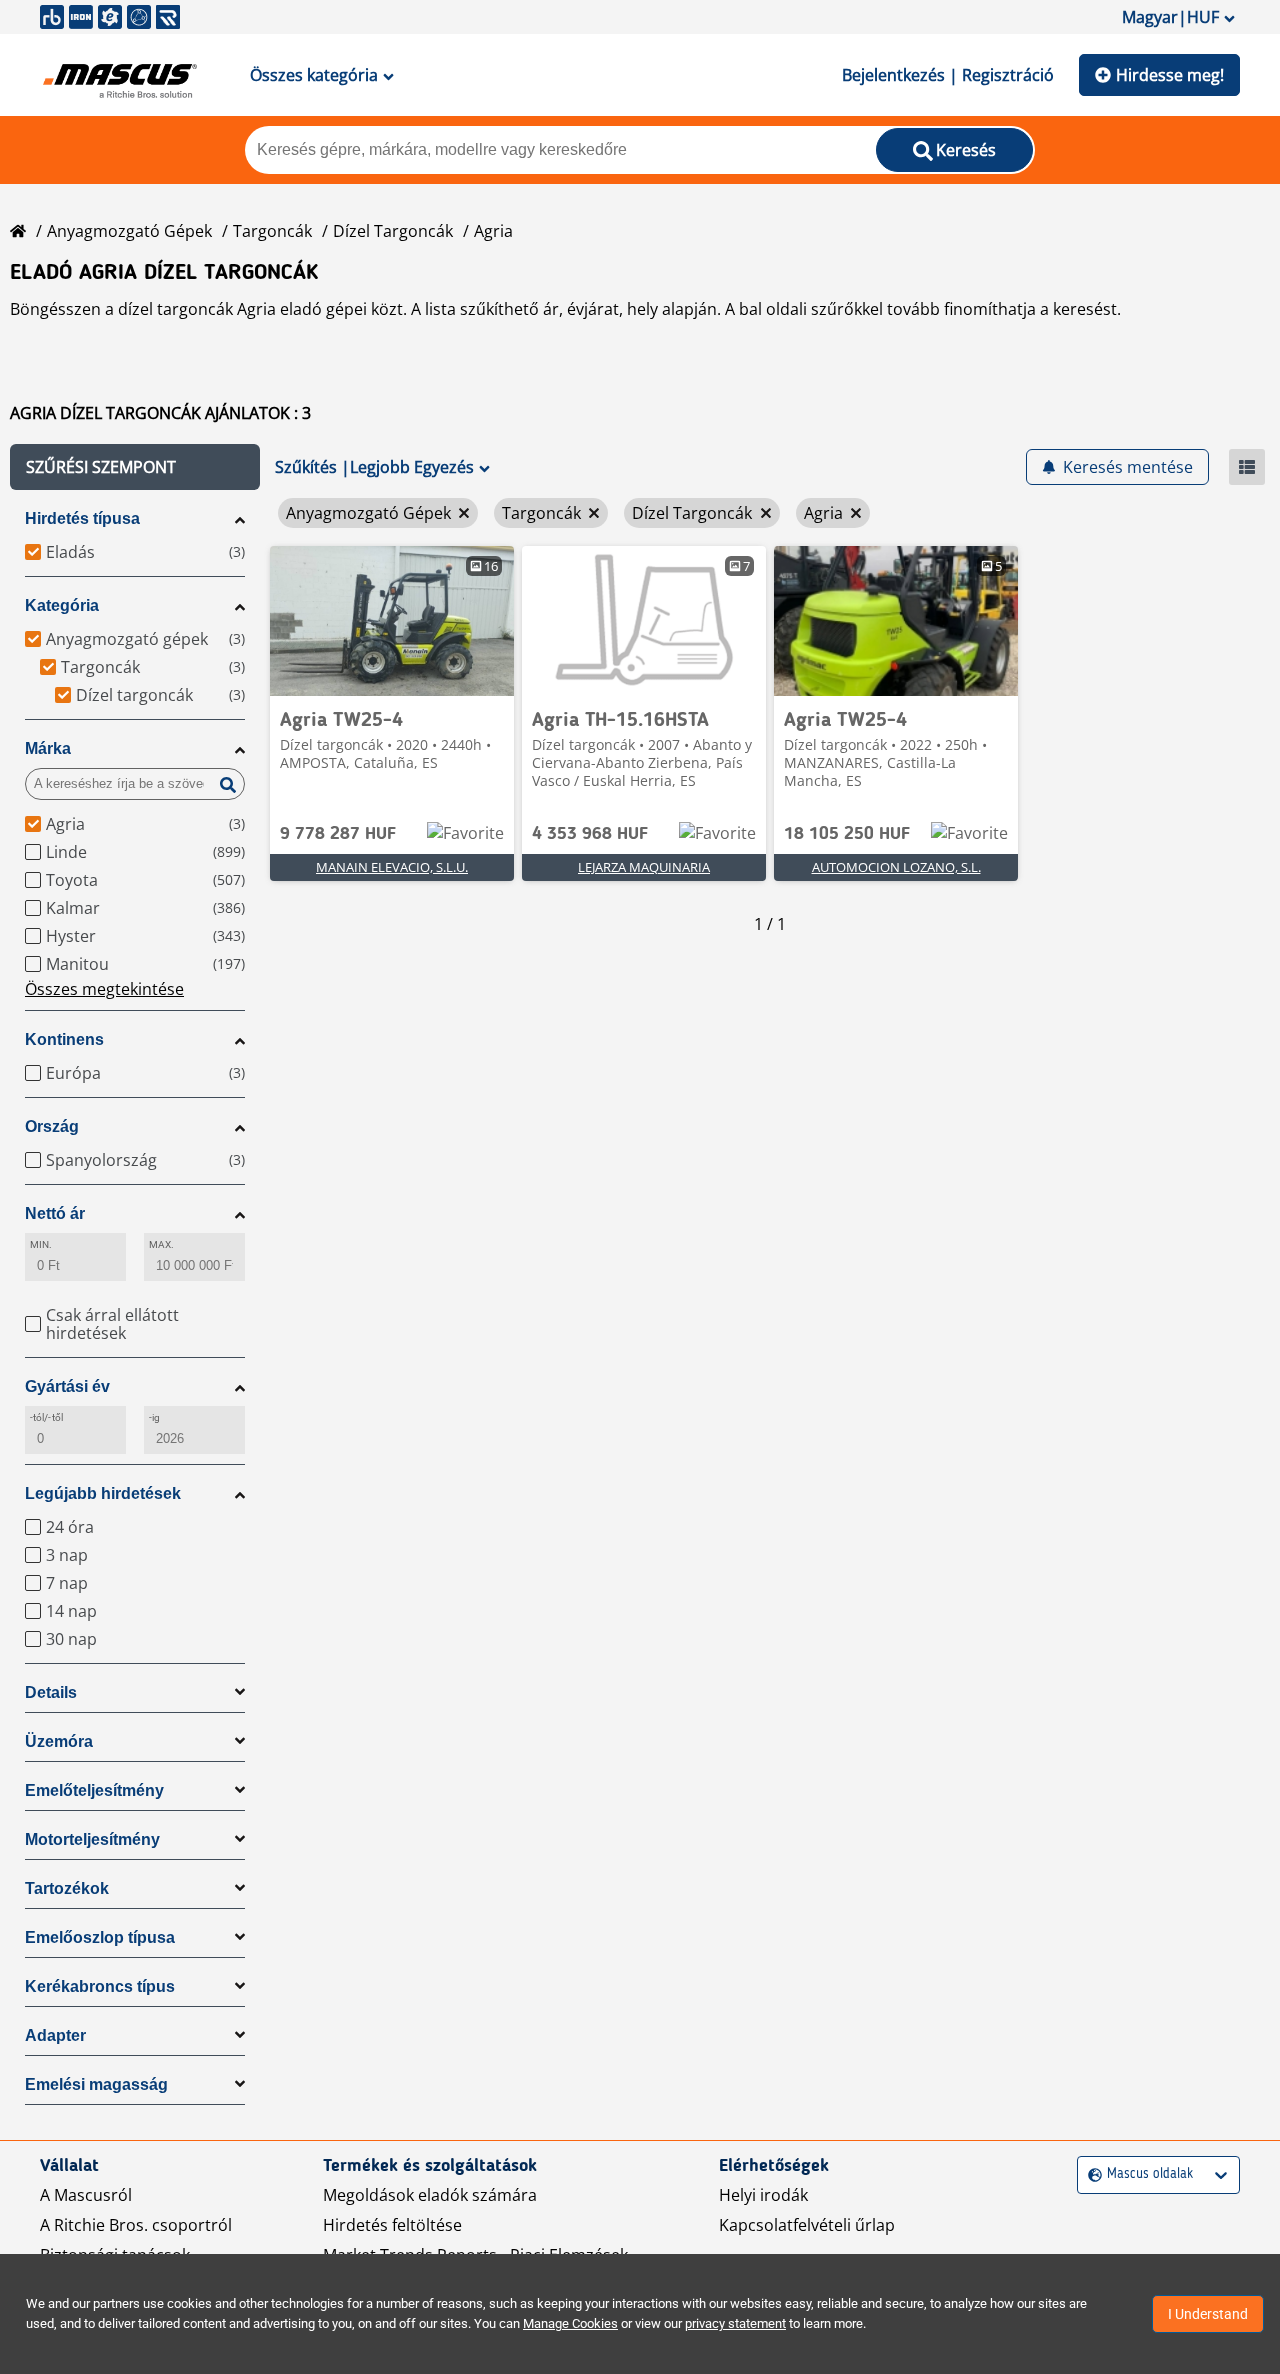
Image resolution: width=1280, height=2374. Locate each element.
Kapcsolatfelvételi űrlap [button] (807, 2225)
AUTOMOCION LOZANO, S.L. (896, 867)
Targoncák (272, 231)
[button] (135, 467)
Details (51, 1692)
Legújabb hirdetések (103, 1493)
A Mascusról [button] (86, 2195)
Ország (52, 1126)
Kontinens (64, 1039)
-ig (154, 1417)
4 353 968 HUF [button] (590, 834)
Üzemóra (59, 1741)
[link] (392, 621)
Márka (48, 748)
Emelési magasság (96, 2084)
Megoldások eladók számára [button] (430, 2195)
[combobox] (1090, 2174)
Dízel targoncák (393, 231)
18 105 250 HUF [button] (847, 834)
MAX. (161, 1244)
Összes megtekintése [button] (104, 989)
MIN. (41, 1244)
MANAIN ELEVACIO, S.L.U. (392, 867)
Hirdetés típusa (82, 518)
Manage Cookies (570, 2323)
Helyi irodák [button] (763, 2195)
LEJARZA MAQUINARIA (644, 867)
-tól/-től (46, 1417)
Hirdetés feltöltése (392, 2225)
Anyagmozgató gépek (129, 231)
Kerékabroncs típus (100, 1986)
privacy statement (735, 2323)
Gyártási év (67, 1386)
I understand (1208, 2314)
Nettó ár (55, 1213)
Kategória (62, 605)
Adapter (55, 2035)
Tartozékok (67, 1888)
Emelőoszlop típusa (100, 1937)
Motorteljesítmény (92, 1839)
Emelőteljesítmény (94, 1790)
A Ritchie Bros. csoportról (136, 2225)
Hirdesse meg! (1170, 75)
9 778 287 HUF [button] (338, 834)
